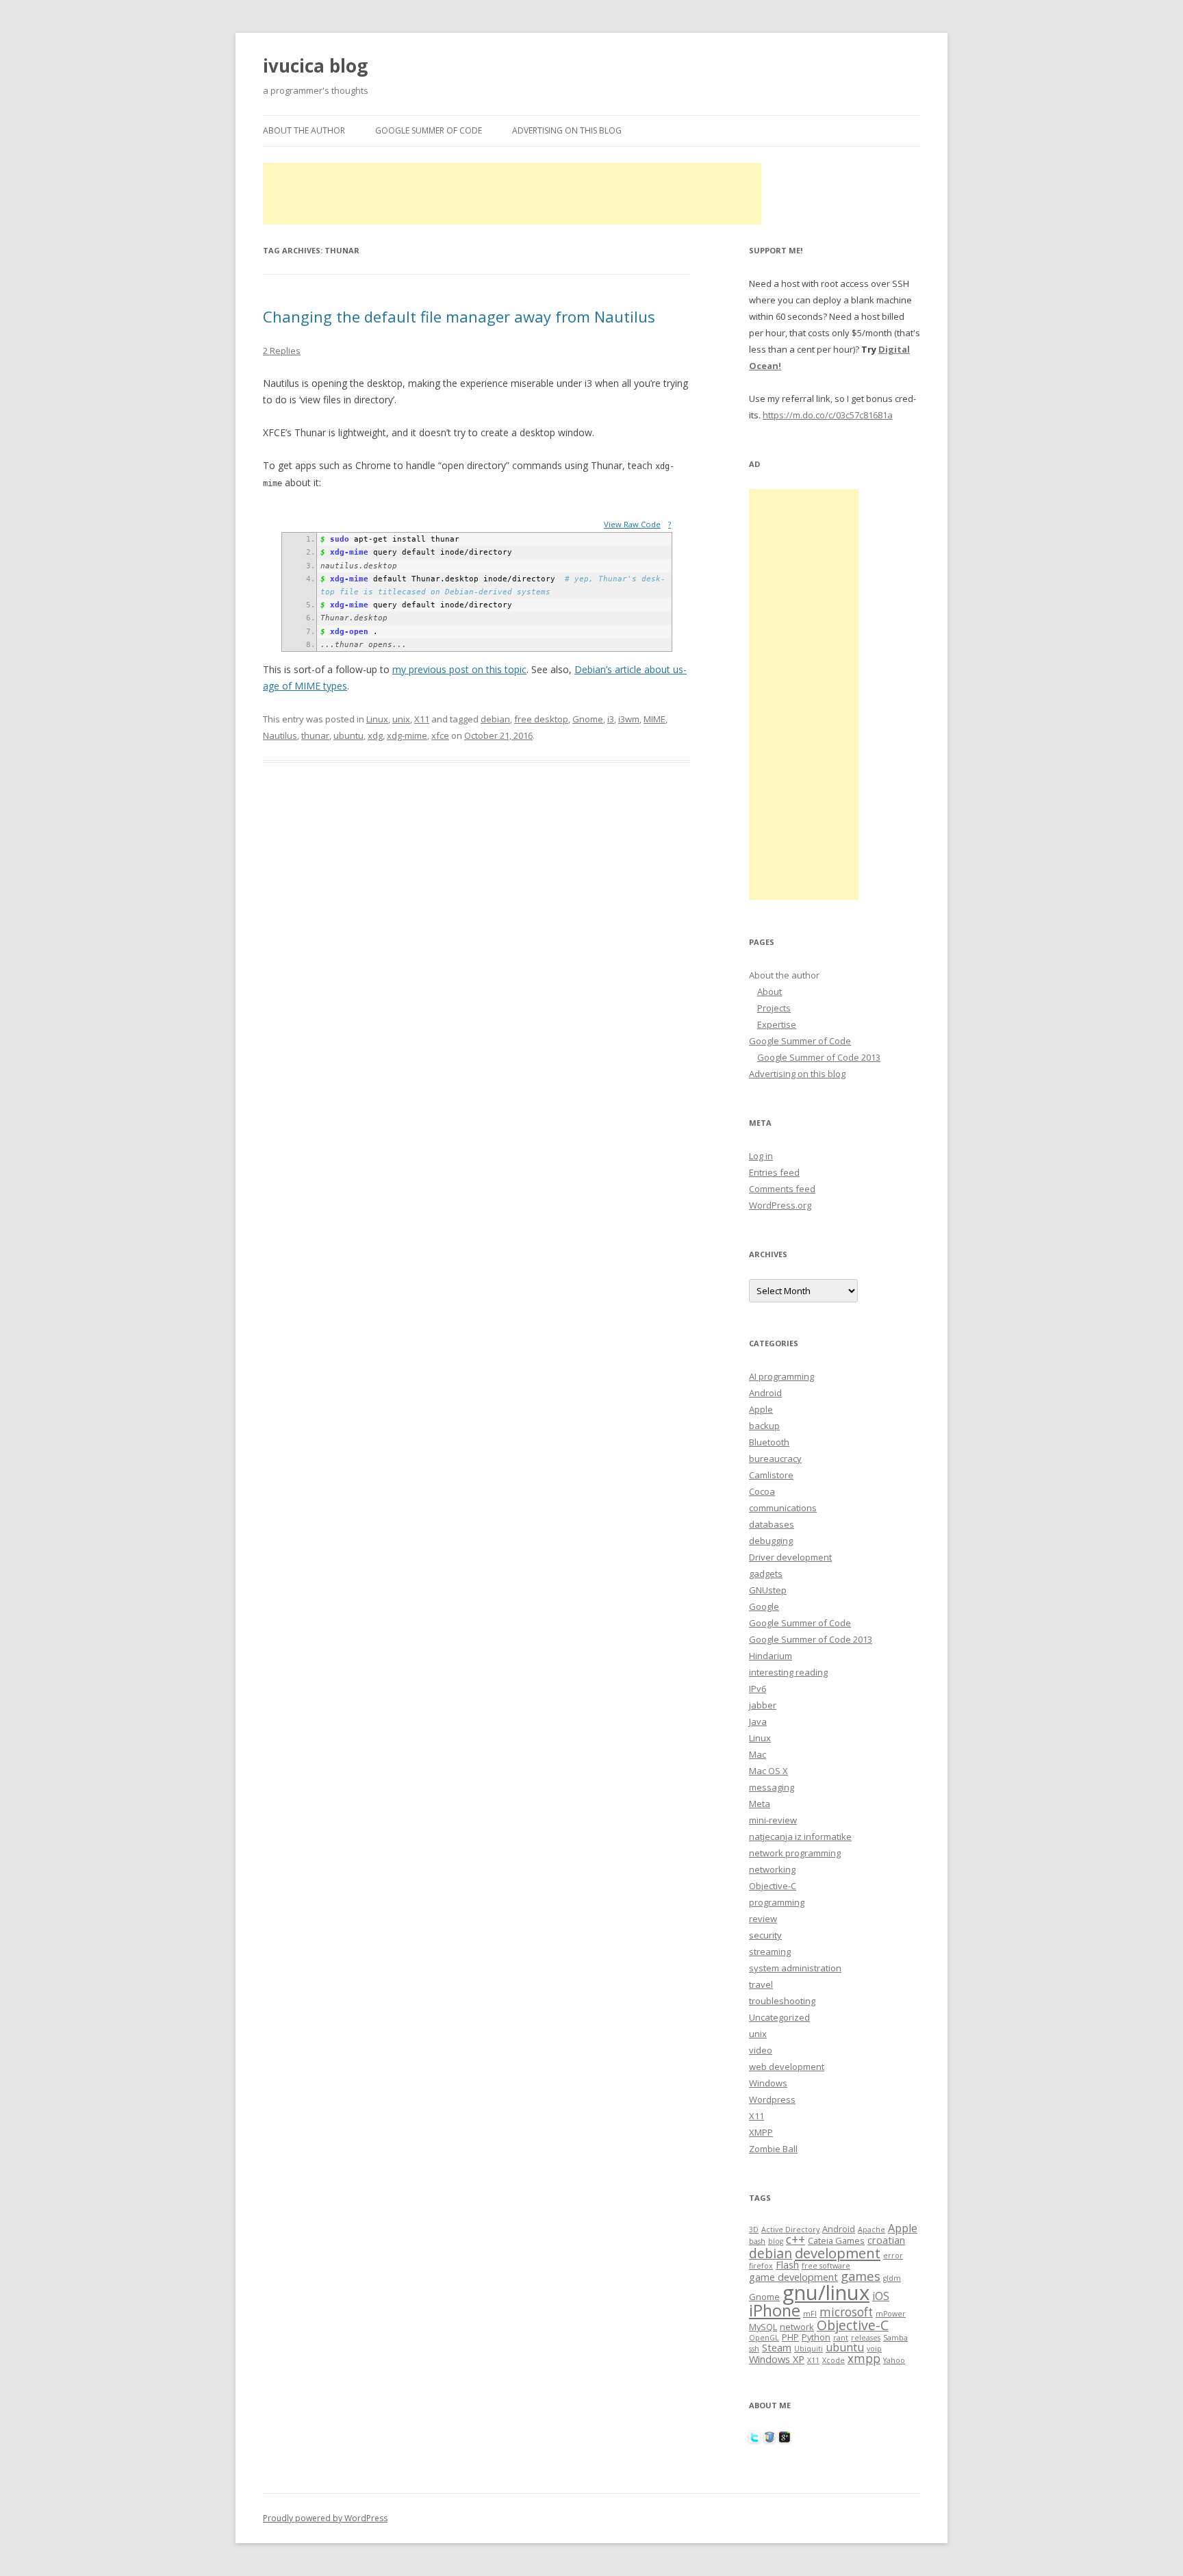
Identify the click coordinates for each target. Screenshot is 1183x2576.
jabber (763, 1705)
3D (754, 2230)
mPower (891, 2314)
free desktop (541, 719)
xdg (375, 735)
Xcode (834, 2360)
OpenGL (764, 2338)
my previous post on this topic (459, 669)
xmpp (864, 2359)
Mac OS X (768, 1771)
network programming (795, 1853)
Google (764, 1606)
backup (764, 1426)
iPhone (775, 2310)
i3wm (629, 719)
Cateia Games (836, 2240)
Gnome (588, 719)
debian (495, 719)
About (769, 992)
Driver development (790, 1557)
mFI (810, 2314)
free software (826, 2266)
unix (401, 719)
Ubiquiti (809, 2349)
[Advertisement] (512, 194)
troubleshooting (782, 2001)
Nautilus (280, 735)
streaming (770, 1952)
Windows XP (777, 2359)
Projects (774, 1008)
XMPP (761, 2132)
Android (765, 1393)
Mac (758, 1754)
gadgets (766, 1574)
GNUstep (768, 1590)
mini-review (773, 1820)
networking (772, 1869)
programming (777, 1902)
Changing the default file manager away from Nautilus (459, 316)
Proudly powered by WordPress (325, 2518)
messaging (772, 1787)
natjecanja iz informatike (800, 1836)
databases (772, 1524)
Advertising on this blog (567, 130)
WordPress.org (780, 1205)
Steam (777, 2347)
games (861, 2276)
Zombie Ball (773, 2149)
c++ (796, 2239)
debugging (771, 1541)
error (893, 2256)
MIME (654, 719)
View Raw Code (632, 524)
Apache (872, 2230)
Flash (787, 2264)
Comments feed (782, 1189)
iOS (881, 2296)
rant (841, 2338)
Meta (760, 1804)
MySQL (763, 2327)
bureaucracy (775, 1459)
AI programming (781, 1376)
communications (783, 1508)
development (838, 2253)
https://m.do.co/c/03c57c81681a (828, 415)
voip (874, 2349)
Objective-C (773, 1886)
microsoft (846, 2312)
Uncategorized (779, 2017)
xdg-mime (407, 735)
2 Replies (282, 351)
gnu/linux (826, 2293)
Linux (377, 719)
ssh (754, 2349)
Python (816, 2337)
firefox (761, 2266)
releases (866, 2338)
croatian (886, 2240)
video (761, 2050)
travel (761, 1984)
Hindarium (771, 1656)
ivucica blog (315, 66)
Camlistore (771, 1475)
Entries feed (774, 1172)
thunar (315, 735)
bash (757, 2241)
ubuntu (348, 735)
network (797, 2327)
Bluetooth (769, 1442)
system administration (795, 1968)
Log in (761, 1156)
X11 (422, 719)
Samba (895, 2338)
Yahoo (894, 2360)
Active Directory (790, 2230)
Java (758, 1721)
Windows (768, 2083)
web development (787, 2067)
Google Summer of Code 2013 (819, 1057)
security (765, 1935)
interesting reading (788, 1672)
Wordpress (772, 2099)
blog (776, 2241)
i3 (611, 719)
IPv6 (758, 1689)
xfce (440, 735)
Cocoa (762, 1491)
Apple (761, 1409)
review (763, 1919)
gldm (892, 2278)
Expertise (777, 1024)
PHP (790, 2337)
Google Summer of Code (429, 130)
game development (793, 2277)
